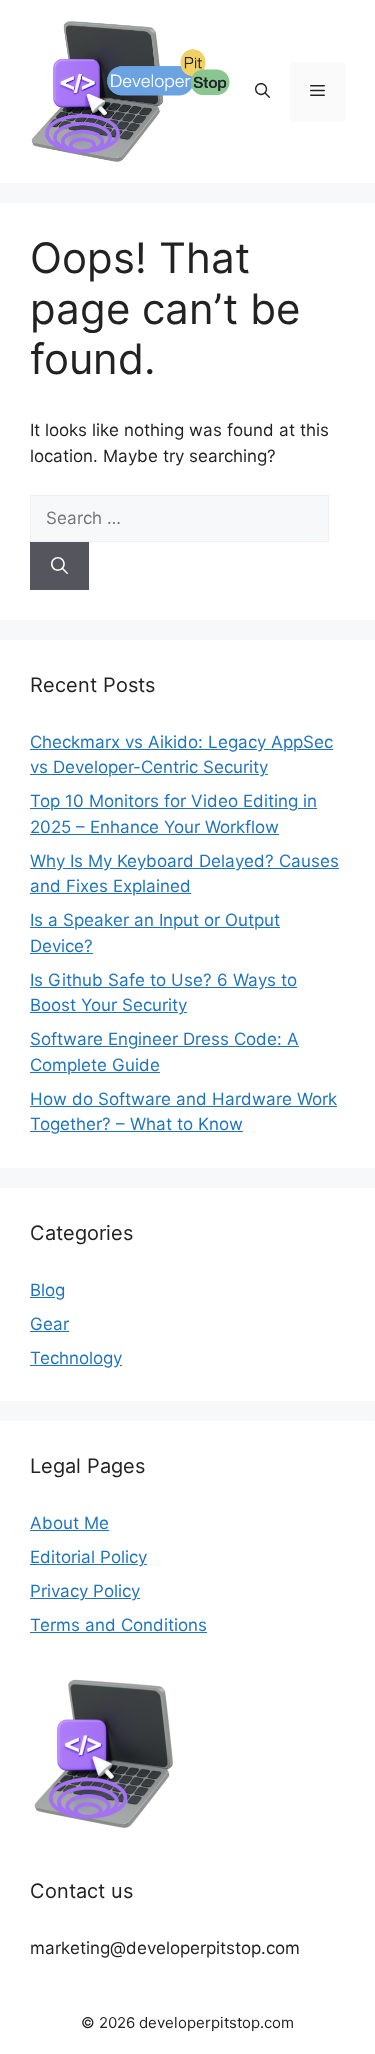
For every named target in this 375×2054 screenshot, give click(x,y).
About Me (69, 1523)
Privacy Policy (85, 1591)
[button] (262, 92)
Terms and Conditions (118, 1625)
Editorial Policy (88, 1557)
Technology (76, 1358)
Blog (47, 1290)
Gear (49, 1324)
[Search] (59, 566)
